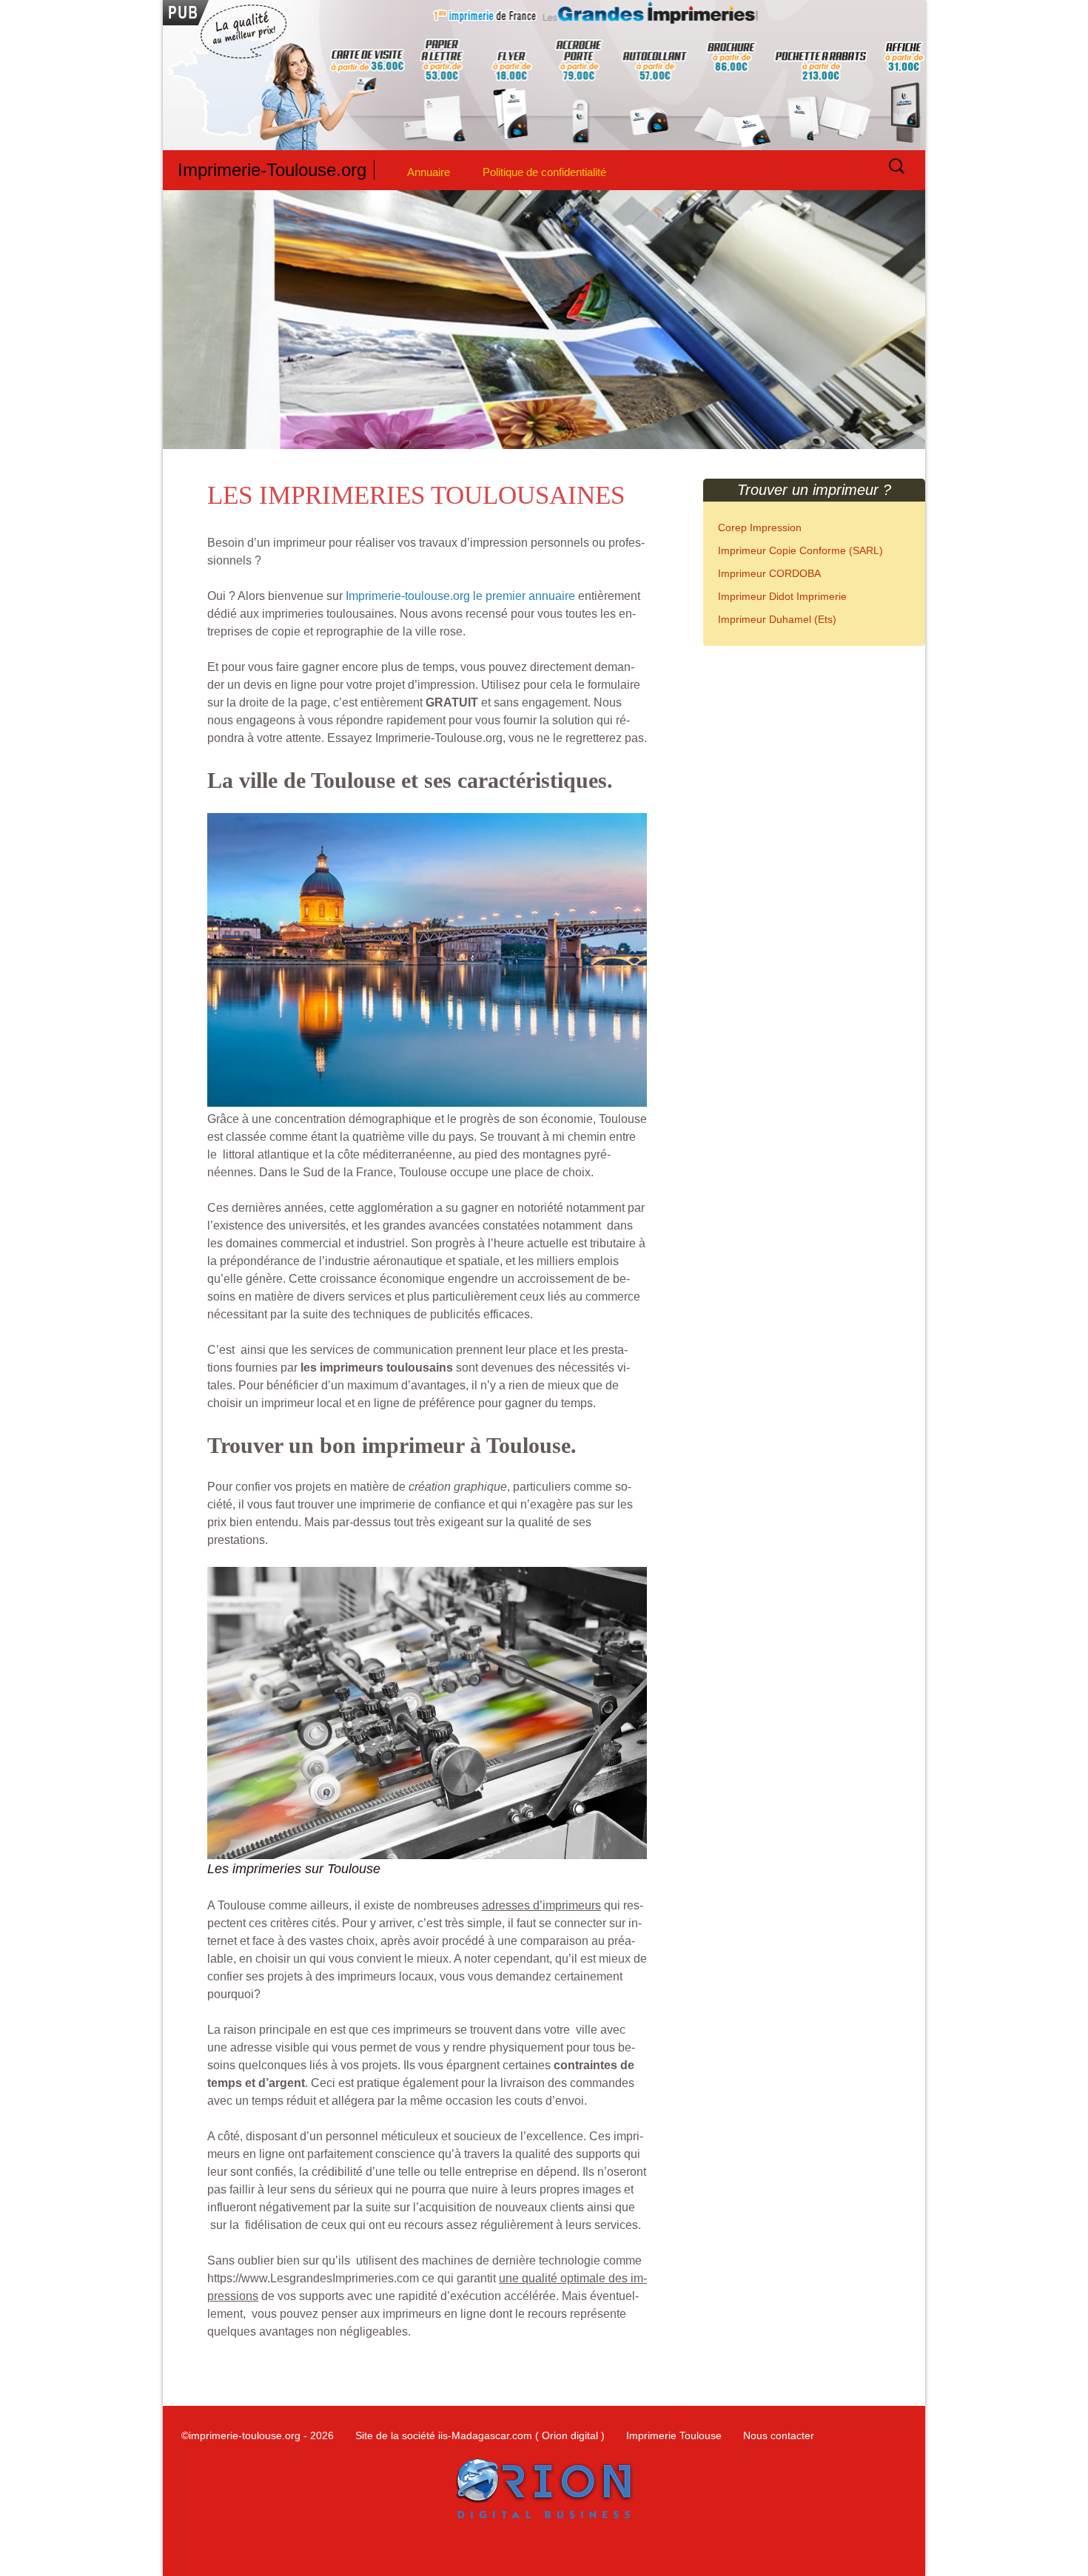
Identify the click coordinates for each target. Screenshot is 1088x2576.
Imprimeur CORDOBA (769, 573)
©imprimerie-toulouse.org (241, 2435)
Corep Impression (760, 527)
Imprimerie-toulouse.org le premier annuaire (460, 596)
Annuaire (429, 172)
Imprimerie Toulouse (674, 2435)
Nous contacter (779, 2435)
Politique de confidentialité (544, 172)
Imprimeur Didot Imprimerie (782, 596)
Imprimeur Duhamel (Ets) (777, 619)
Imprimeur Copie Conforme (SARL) (800, 550)
